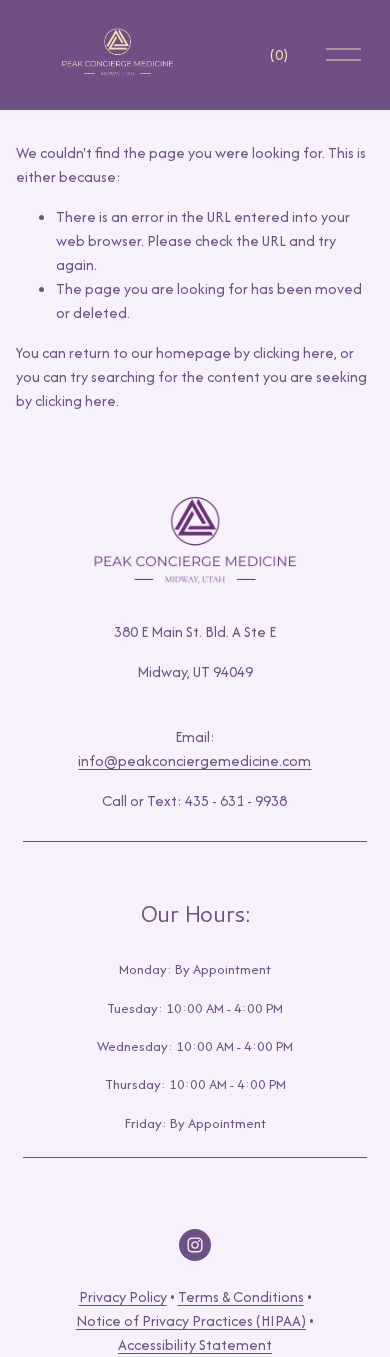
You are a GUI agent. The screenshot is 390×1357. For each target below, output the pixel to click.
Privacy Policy (123, 1296)
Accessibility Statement (195, 1344)
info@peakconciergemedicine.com (194, 760)
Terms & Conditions (241, 1296)
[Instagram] (195, 1245)
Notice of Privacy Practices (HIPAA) (191, 1320)
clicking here (293, 352)
